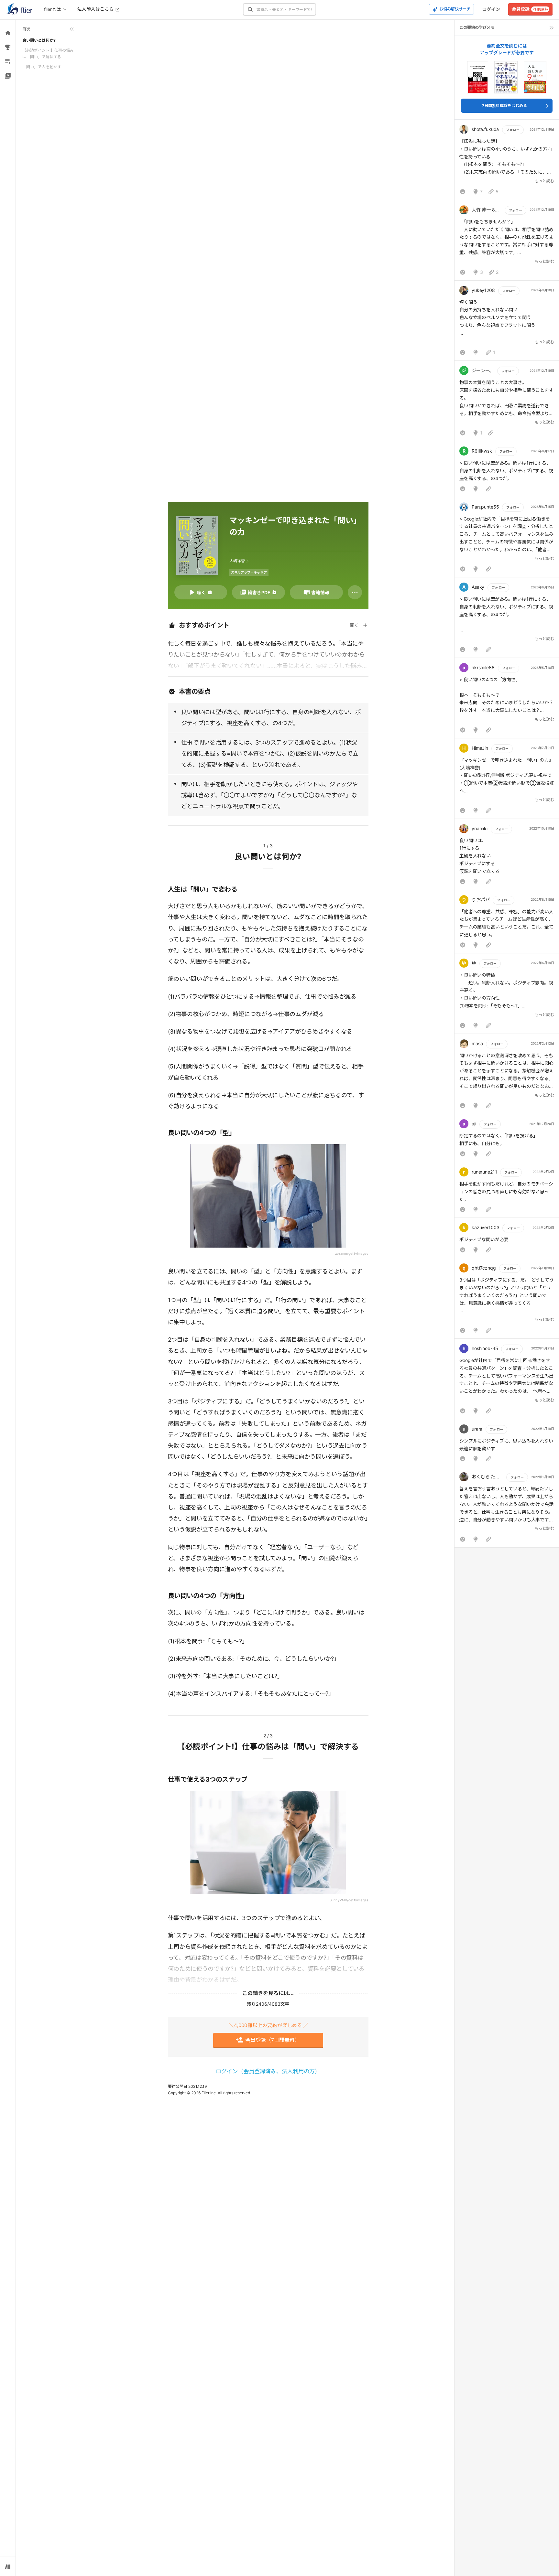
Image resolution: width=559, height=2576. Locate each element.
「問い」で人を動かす (42, 67)
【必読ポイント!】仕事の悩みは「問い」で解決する (48, 54)
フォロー (513, 130)
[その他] (355, 592)
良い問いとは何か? (39, 40)
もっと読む (544, 181)
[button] (507, 161)
